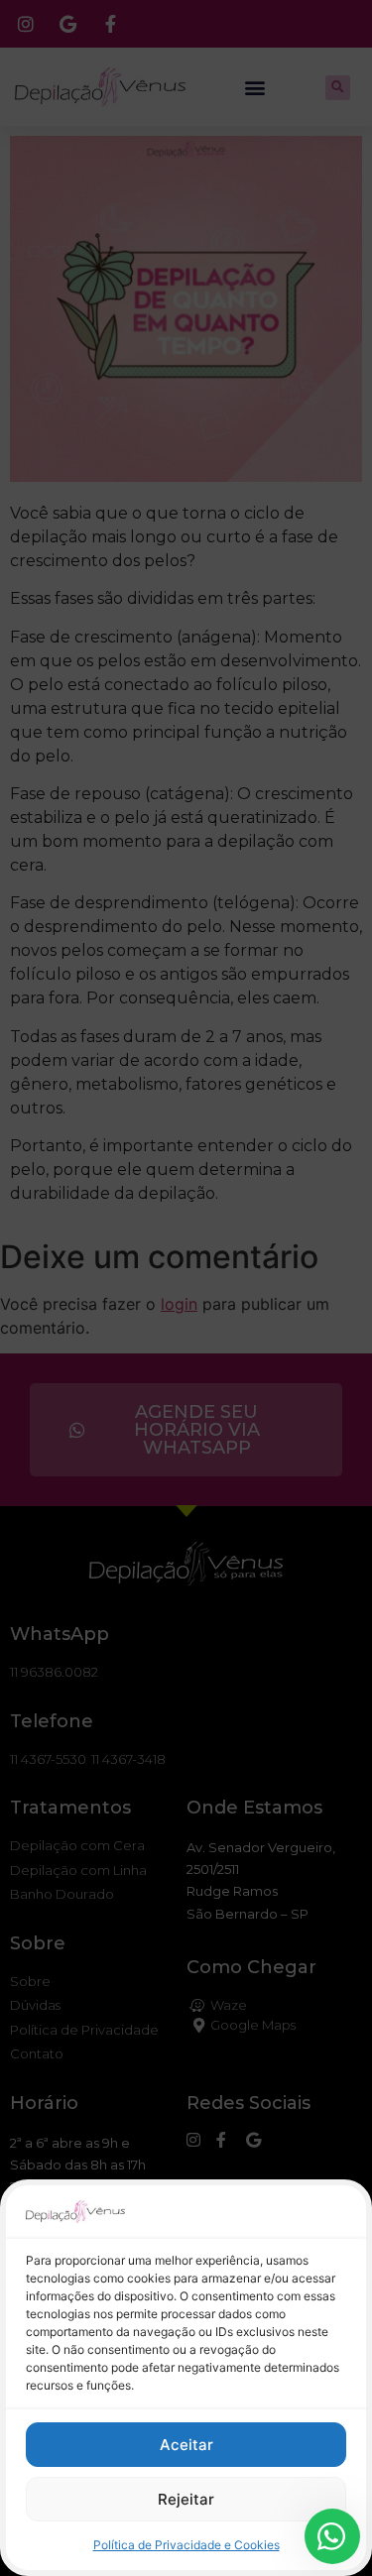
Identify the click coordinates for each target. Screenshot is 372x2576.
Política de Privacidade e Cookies (186, 2545)
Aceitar (186, 2445)
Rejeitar (186, 2499)
